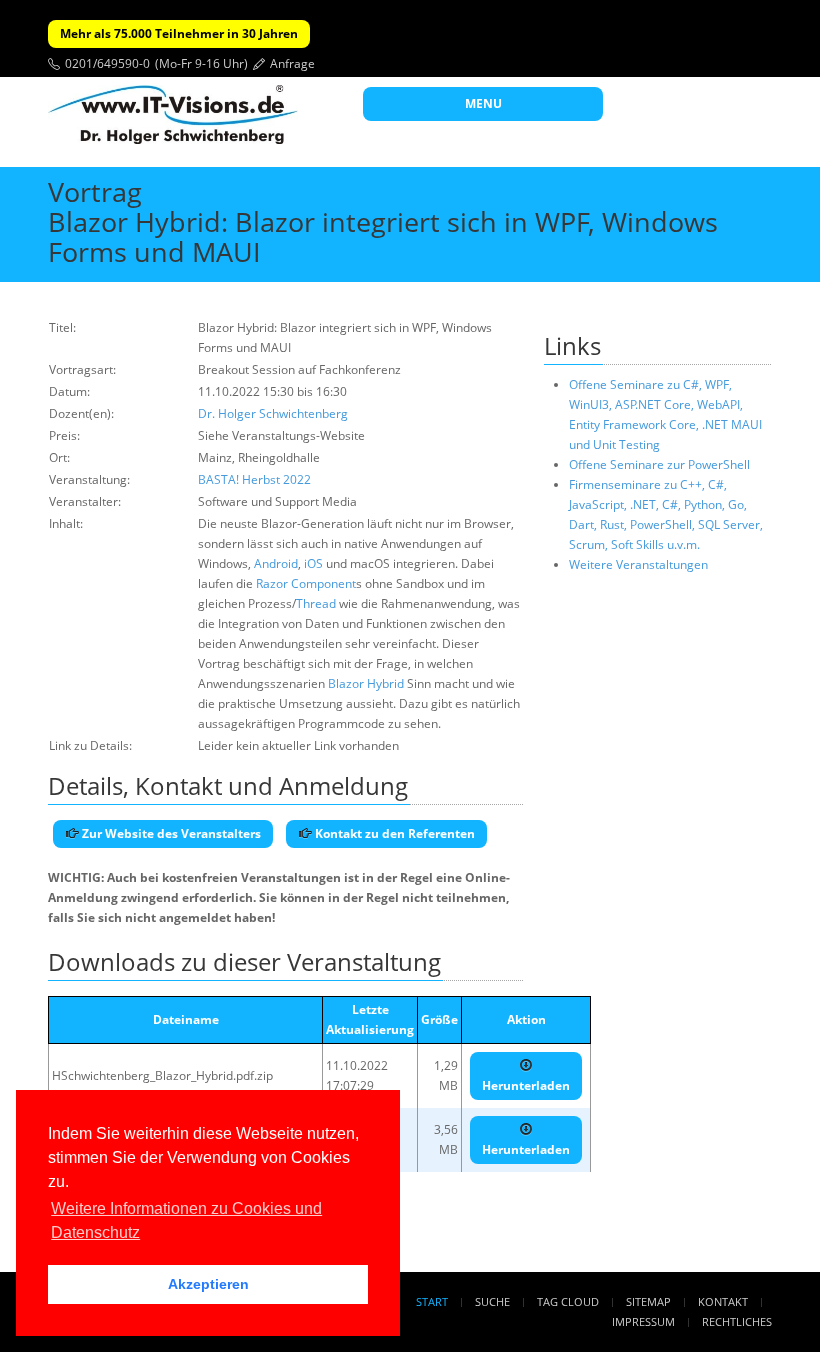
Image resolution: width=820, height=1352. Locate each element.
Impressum (643, 1321)
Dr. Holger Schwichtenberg (273, 413)
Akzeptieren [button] (208, 1284)
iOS (313, 563)
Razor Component (306, 583)
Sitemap (648, 1301)
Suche (492, 1301)
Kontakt (723, 1301)
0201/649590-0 (107, 63)
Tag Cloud (568, 1301)
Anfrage (292, 63)
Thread (316, 603)
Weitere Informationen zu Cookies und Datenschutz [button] (186, 1220)
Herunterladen (526, 1085)
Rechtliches (737, 1321)
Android (276, 563)
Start (432, 1301)
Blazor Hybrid (366, 683)
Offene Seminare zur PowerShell (659, 464)
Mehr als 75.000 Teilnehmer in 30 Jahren (179, 33)
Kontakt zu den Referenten (393, 833)
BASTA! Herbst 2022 (254, 479)
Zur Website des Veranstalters (170, 833)
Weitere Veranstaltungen (638, 564)
